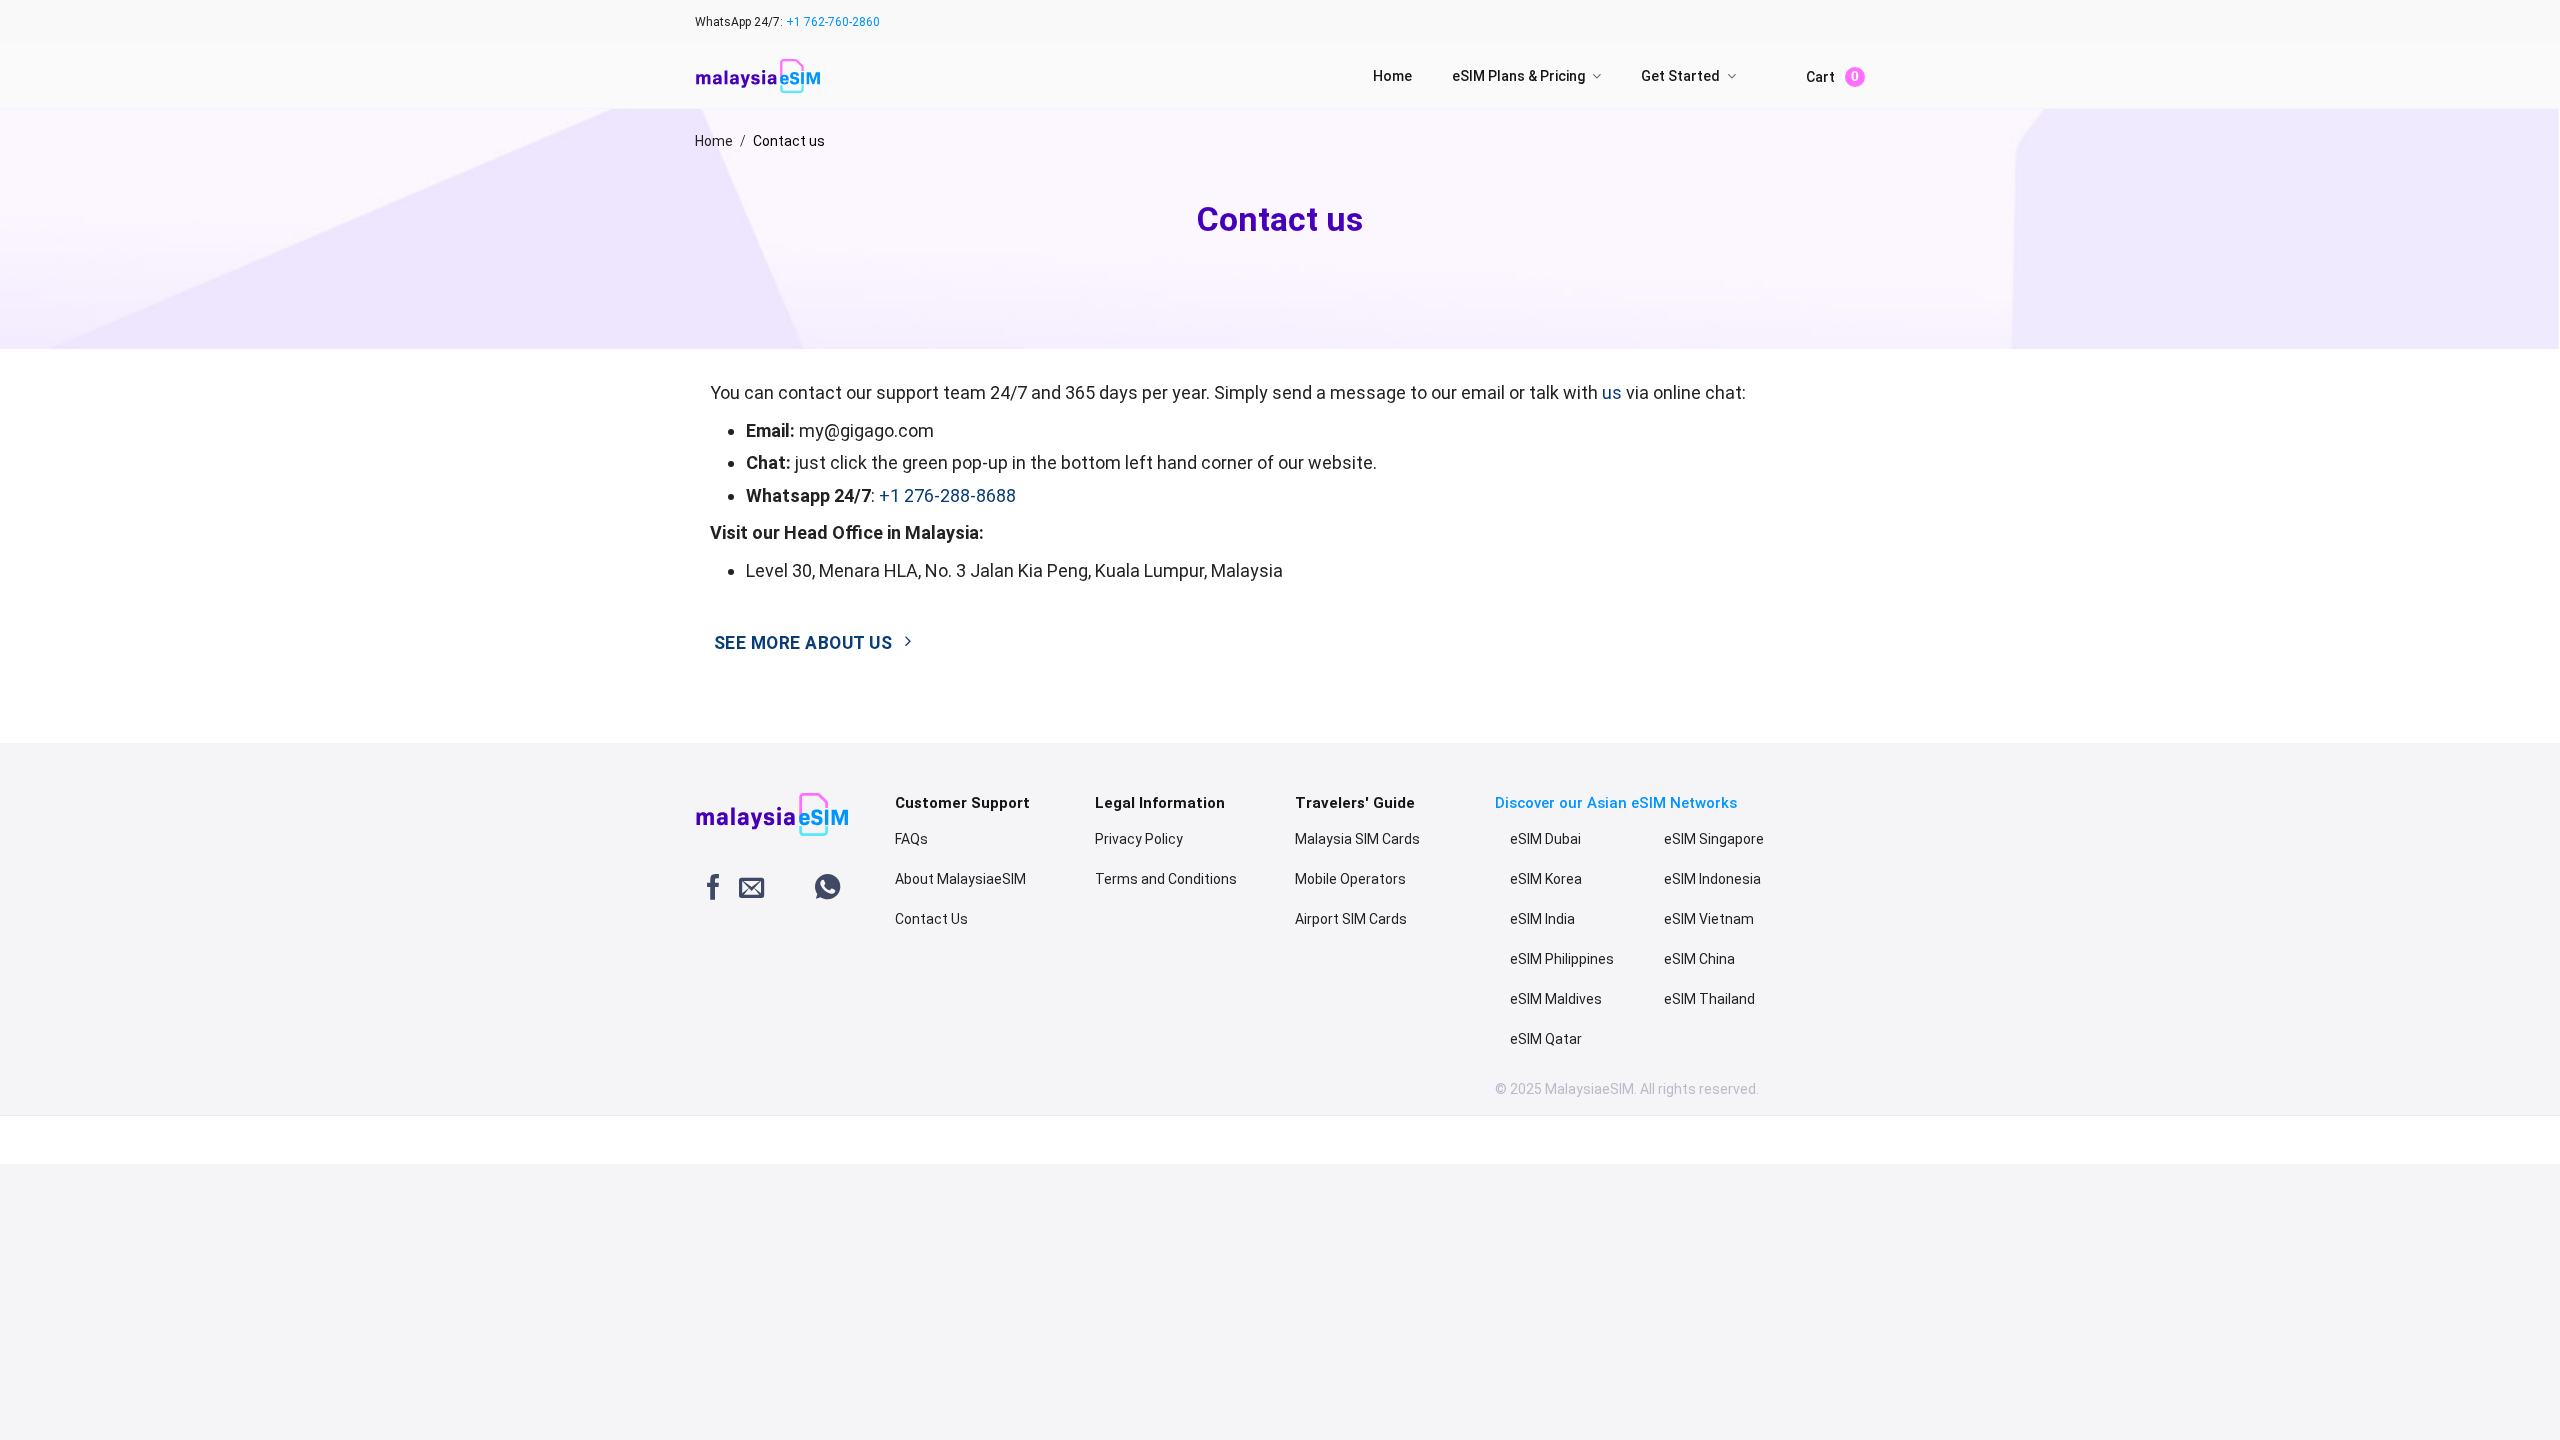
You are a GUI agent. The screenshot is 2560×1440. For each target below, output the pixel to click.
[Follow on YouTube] (789, 889)
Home (1392, 76)
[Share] (78, 1121)
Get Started (1680, 76)
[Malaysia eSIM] (757, 76)
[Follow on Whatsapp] (827, 889)
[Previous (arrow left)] (19, 1145)
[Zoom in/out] (195, 1121)
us (1612, 392)
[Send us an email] (751, 889)
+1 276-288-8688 (947, 495)
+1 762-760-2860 (833, 22)
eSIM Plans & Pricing (1518, 76)
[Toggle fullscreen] (136, 1121)
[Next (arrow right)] (78, 1145)
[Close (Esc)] (19, 1121)
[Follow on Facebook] (713, 889)
